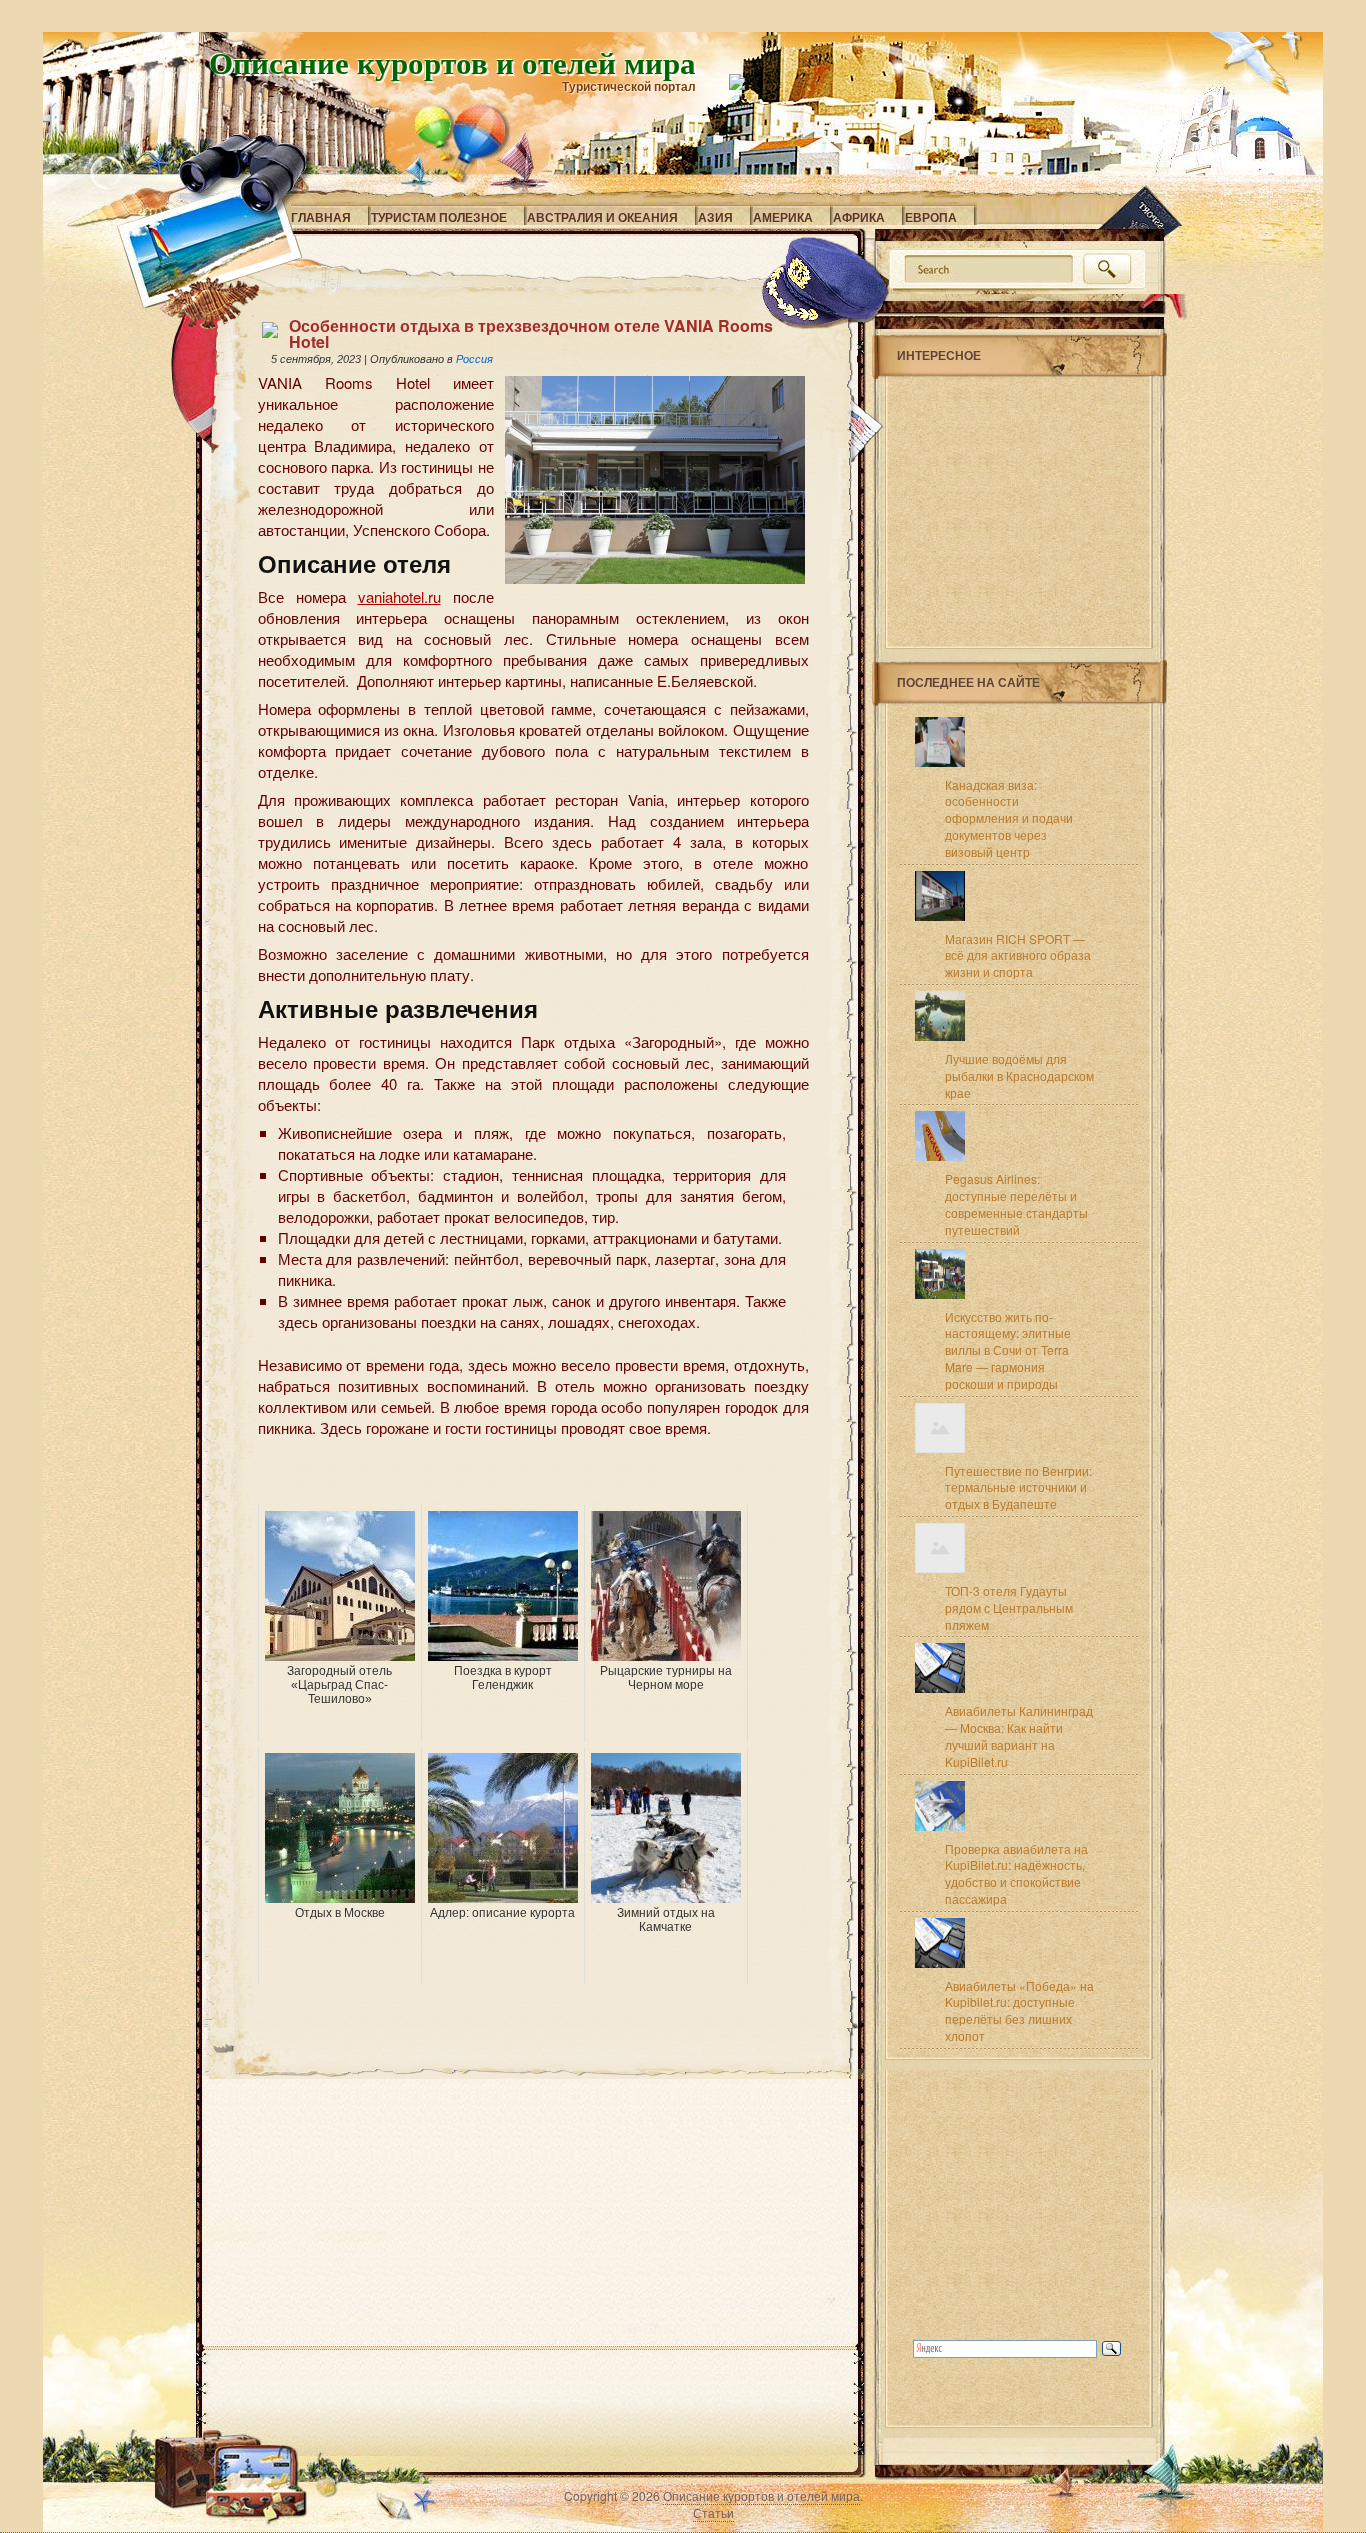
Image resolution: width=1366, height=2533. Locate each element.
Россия (474, 359)
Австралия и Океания (602, 217)
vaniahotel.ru (399, 596)
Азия (715, 217)
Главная (321, 217)
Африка (859, 217)
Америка (783, 217)
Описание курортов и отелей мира (452, 62)
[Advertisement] (492, 1475)
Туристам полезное (439, 217)
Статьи (713, 2512)
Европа (931, 217)
